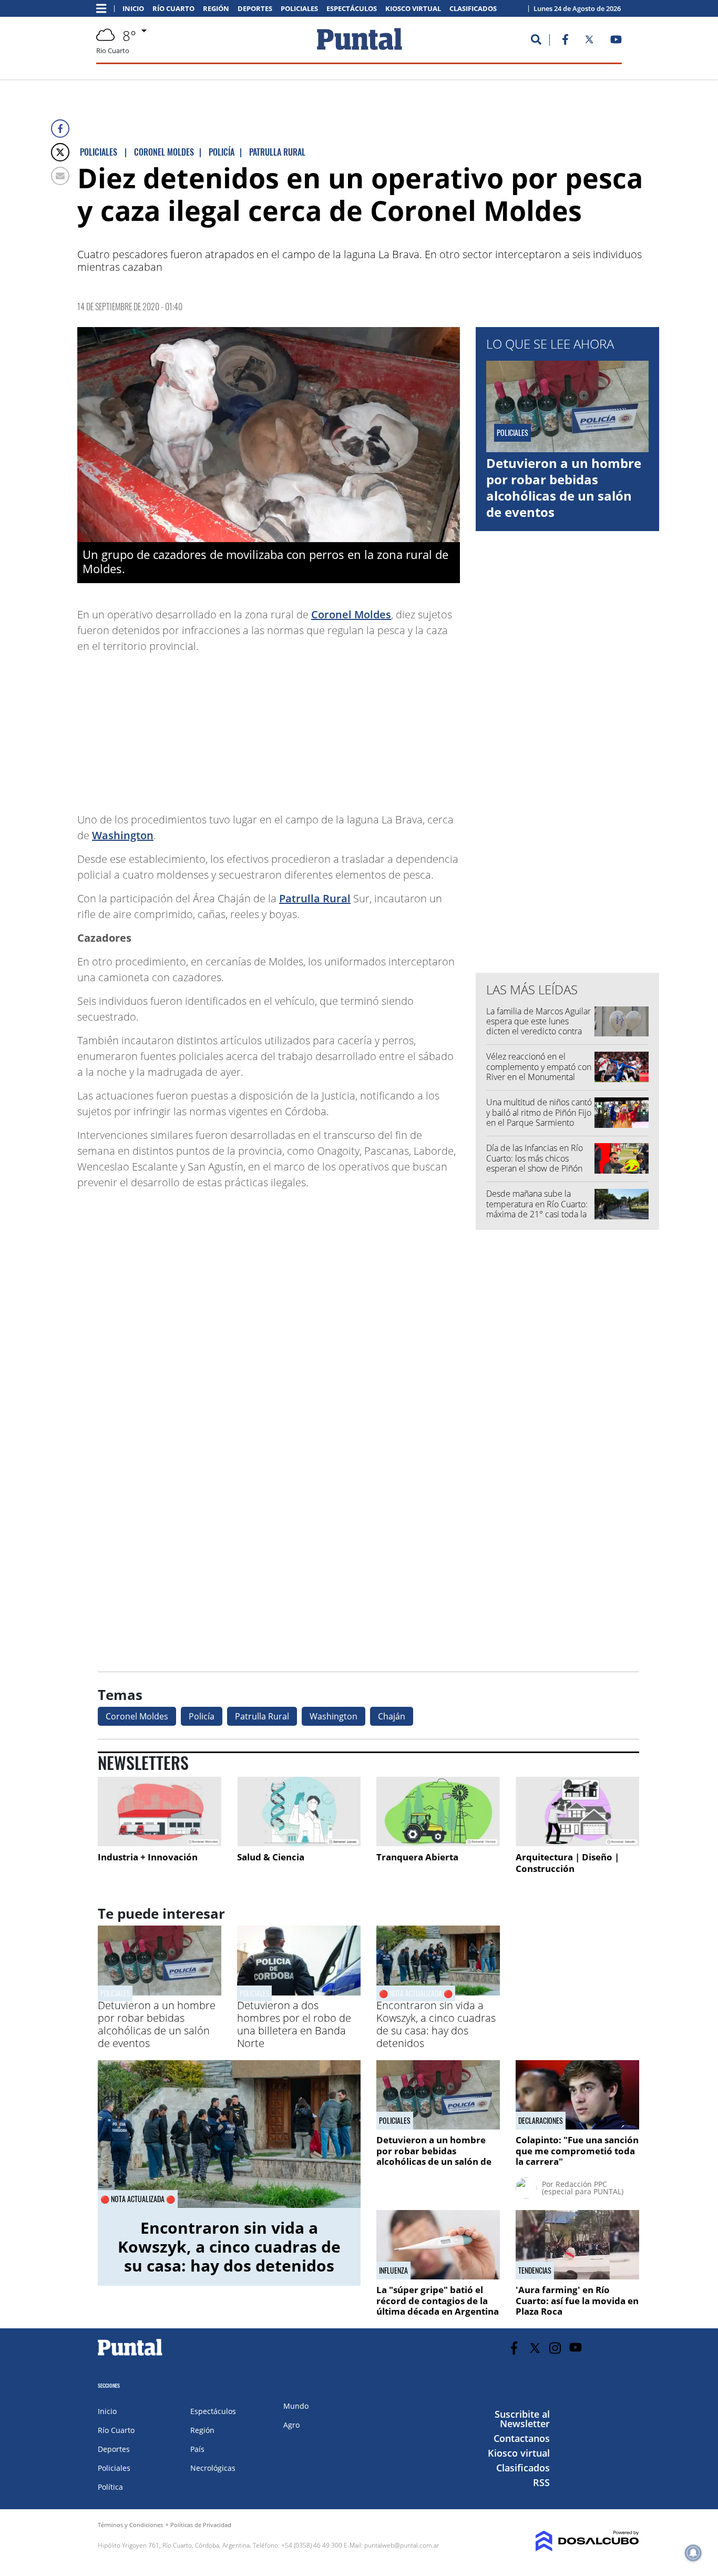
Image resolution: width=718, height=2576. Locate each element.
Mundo (296, 2406)
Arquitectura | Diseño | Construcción (567, 1863)
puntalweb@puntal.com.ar (402, 2545)
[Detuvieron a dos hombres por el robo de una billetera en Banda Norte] (299, 1992)
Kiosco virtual (413, 9)
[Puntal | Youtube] (616, 42)
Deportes (255, 9)
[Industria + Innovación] (160, 1811)
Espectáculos (352, 9)
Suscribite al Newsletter (522, 2419)
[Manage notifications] (693, 2553)
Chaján (392, 1716)
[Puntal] (130, 2355)
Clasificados (473, 9)
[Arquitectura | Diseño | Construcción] (577, 1811)
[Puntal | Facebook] (565, 42)
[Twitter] (60, 152)
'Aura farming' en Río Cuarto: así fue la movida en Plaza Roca (577, 2300)
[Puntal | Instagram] (555, 2348)
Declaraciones (541, 2121)
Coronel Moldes (351, 614)
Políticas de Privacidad (201, 2525)
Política (110, 2487)
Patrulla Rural (315, 898)
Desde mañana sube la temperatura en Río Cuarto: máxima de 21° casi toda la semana (537, 1209)
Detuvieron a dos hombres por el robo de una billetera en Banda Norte (294, 2024)
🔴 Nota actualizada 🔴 (416, 1993)
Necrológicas (213, 2468)
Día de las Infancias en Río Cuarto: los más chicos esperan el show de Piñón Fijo (535, 1163)
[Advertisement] (376, 728)
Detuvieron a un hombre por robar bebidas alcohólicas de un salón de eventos (564, 488)
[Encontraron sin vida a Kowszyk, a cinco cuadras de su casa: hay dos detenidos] (229, 2134)
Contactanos (522, 2438)
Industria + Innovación (148, 1857)
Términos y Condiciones (130, 2525)
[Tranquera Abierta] (438, 1811)
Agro (291, 2425)
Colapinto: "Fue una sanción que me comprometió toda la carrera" (577, 2151)
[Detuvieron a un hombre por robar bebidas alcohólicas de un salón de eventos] (160, 1992)
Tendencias (535, 2270)
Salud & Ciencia (271, 1857)
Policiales (299, 9)
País (197, 2449)
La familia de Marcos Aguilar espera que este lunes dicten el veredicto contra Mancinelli (538, 1026)
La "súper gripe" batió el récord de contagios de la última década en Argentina (438, 2300)
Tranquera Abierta (417, 1857)
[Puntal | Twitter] (589, 42)
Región (216, 9)
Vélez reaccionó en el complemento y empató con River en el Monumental (539, 1066)
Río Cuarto (173, 9)
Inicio (133, 9)
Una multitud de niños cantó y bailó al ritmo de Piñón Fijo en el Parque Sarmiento (539, 1112)
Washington (123, 835)
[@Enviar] (60, 176)
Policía (202, 1716)
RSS (541, 2482)
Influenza (393, 2270)
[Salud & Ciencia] (299, 1811)
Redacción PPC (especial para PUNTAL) (583, 2188)
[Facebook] (60, 129)
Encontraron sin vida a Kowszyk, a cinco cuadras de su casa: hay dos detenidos (436, 2024)
